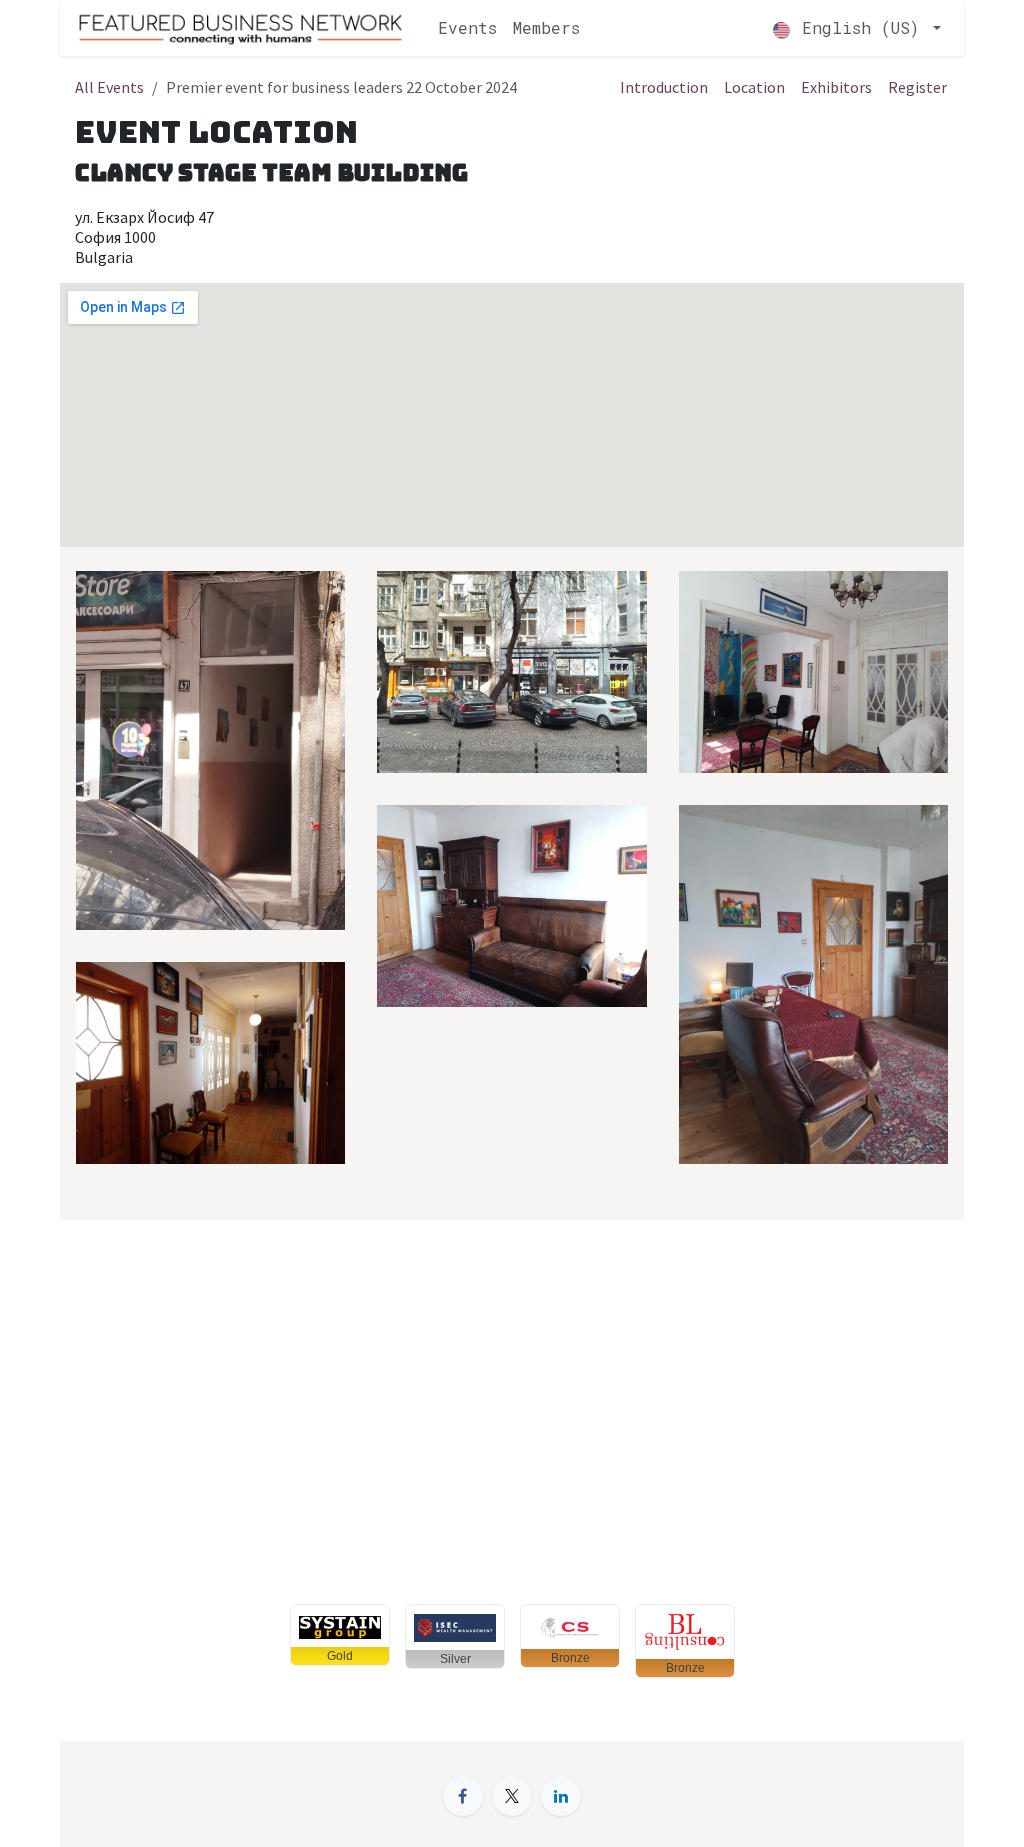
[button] (340, 1635)
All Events (109, 87)
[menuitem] (467, 28)
